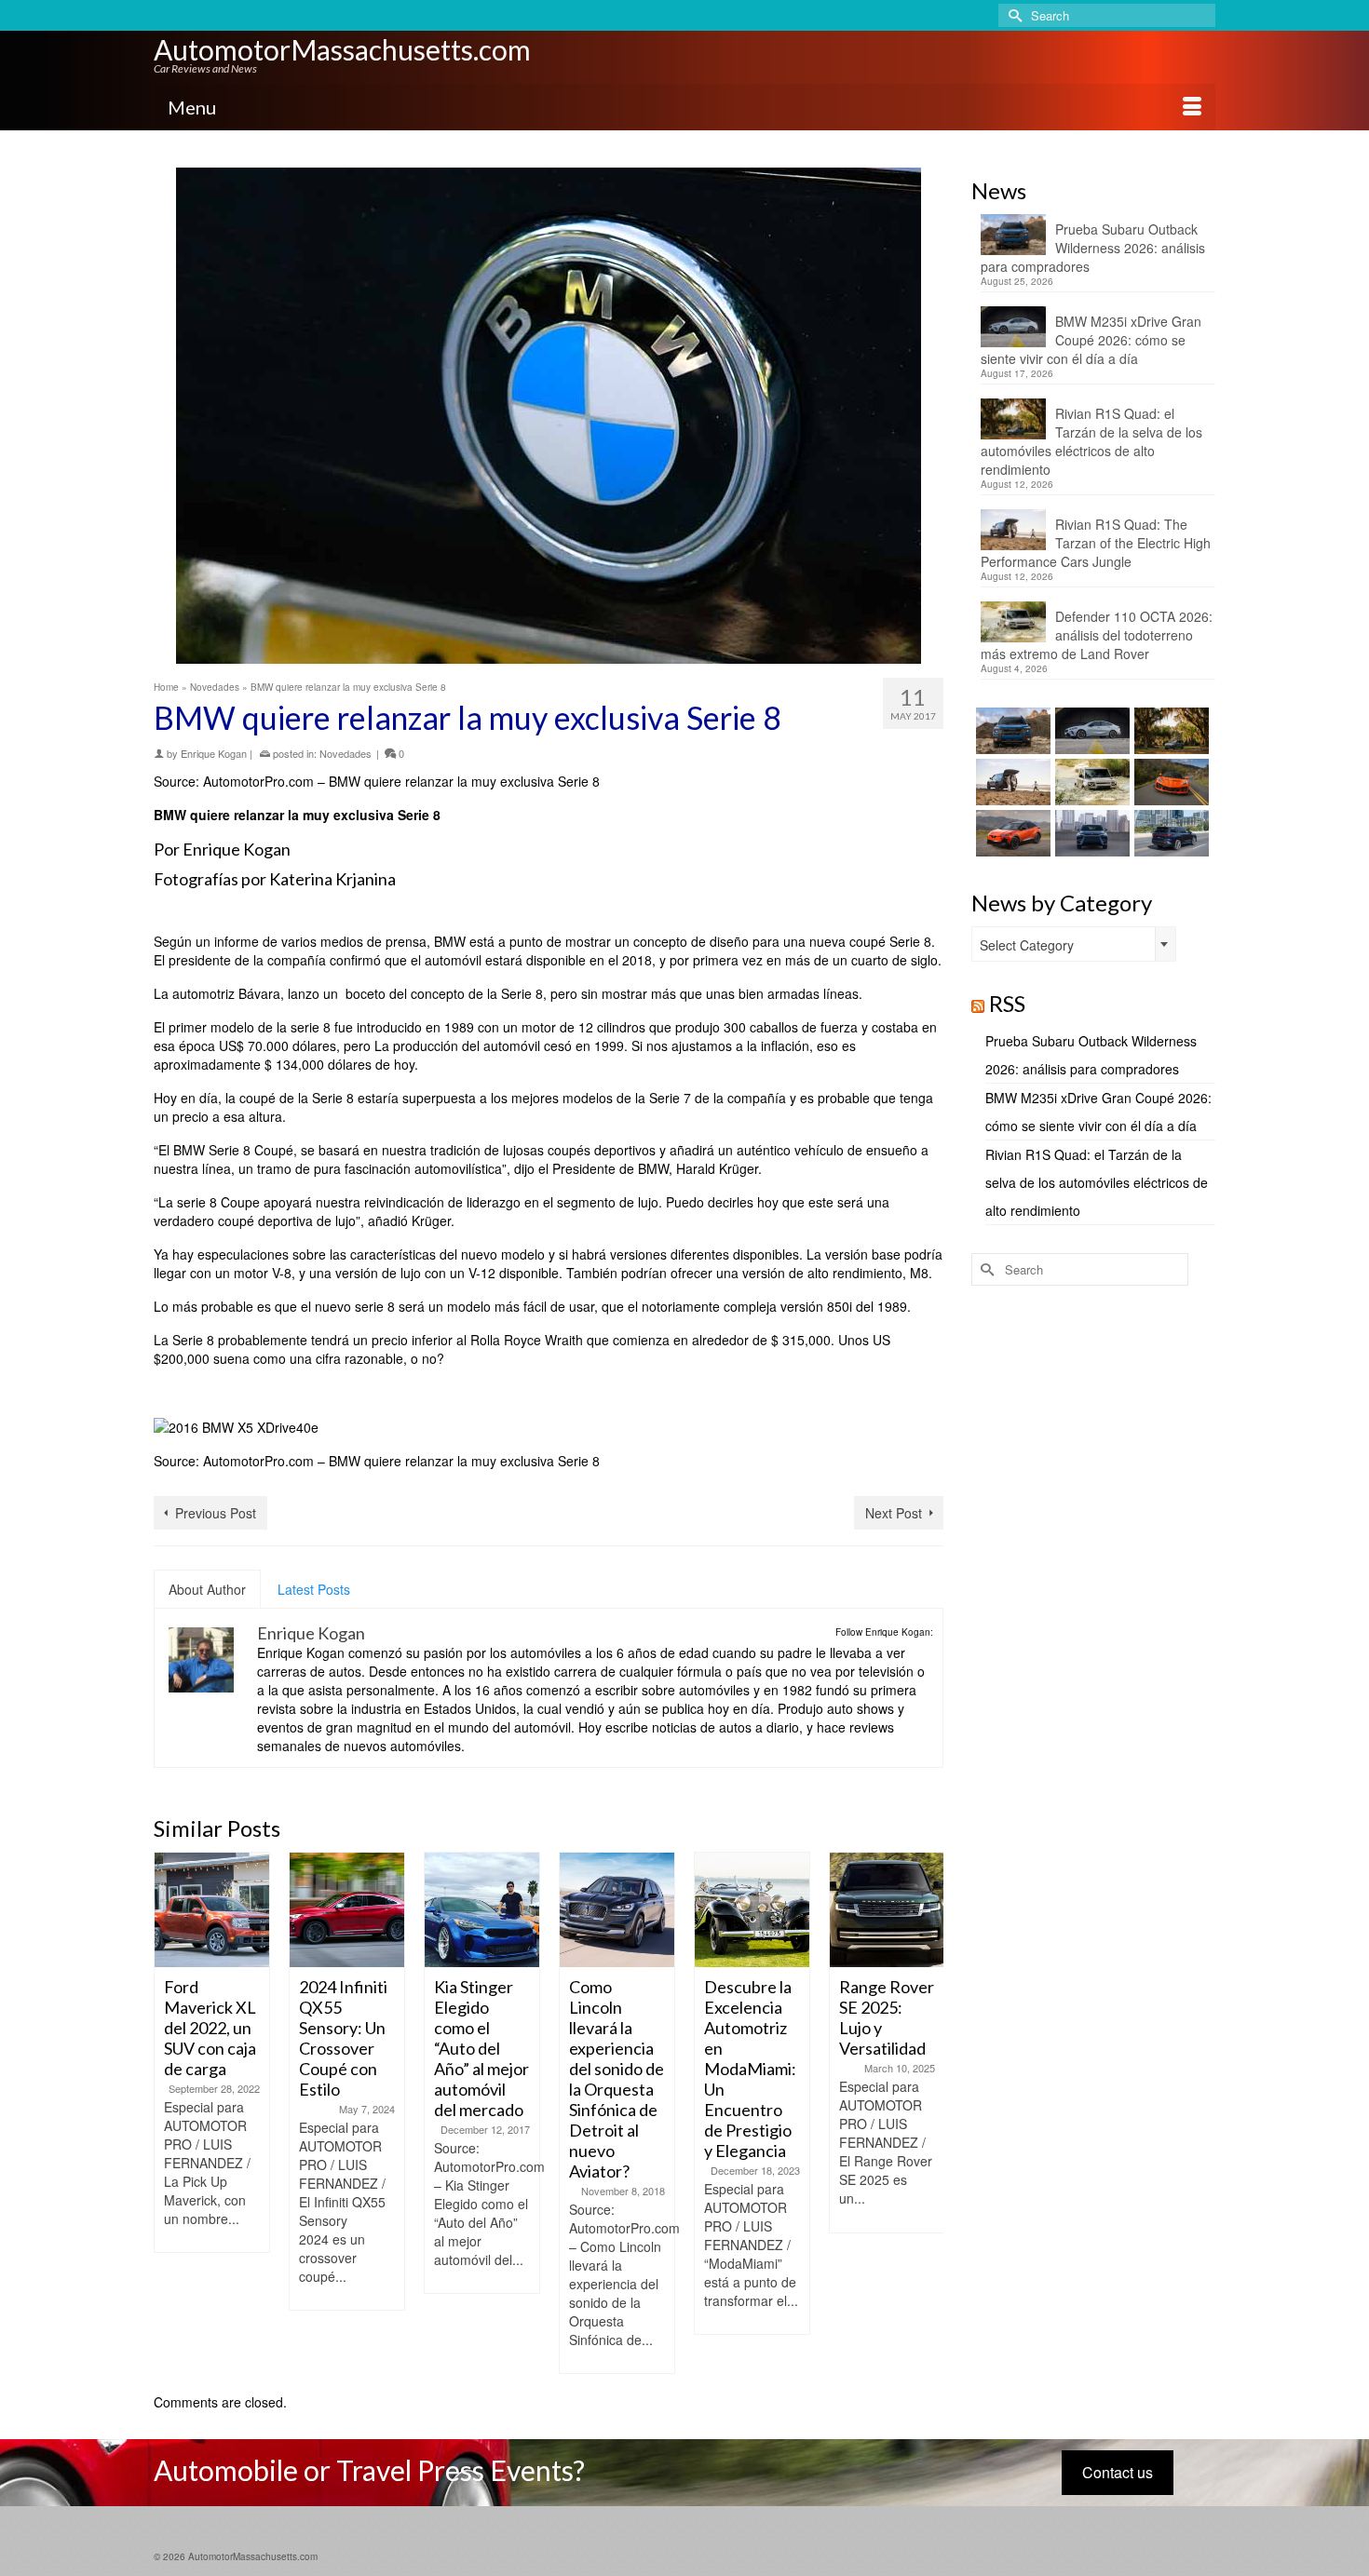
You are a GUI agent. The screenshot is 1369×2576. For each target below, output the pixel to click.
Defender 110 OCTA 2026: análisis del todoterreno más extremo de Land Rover (1097, 635)
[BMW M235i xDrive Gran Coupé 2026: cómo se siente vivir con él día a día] (1090, 731)
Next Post (894, 1513)
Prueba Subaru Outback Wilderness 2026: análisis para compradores (1093, 248)
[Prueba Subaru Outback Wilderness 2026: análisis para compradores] (1011, 731)
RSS (1007, 1003)
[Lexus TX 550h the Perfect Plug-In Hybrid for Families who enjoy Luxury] (1169, 833)
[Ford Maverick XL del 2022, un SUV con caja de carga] (212, 1910)
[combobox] (1074, 944)
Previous (170, 2113)
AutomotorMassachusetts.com (342, 49)
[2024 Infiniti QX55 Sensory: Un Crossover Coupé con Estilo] (347, 1910)
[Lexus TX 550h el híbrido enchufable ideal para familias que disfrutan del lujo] (1090, 833)
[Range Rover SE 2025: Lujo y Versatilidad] (887, 1910)
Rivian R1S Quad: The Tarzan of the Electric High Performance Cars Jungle (1096, 543)
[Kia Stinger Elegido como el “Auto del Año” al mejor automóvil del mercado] (482, 1910)
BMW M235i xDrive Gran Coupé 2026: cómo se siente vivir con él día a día (1091, 340)
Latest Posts (314, 1589)
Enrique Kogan (214, 753)
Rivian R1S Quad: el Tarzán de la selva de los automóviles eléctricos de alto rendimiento (1091, 441)
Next (927, 2113)
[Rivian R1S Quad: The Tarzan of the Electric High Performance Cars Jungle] (1011, 782)
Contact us (1118, 2472)
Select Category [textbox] (1027, 945)
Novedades (346, 753)
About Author (207, 1589)
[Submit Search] (1012, 15)
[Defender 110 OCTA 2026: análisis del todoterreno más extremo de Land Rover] (1090, 782)
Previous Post (216, 1513)
